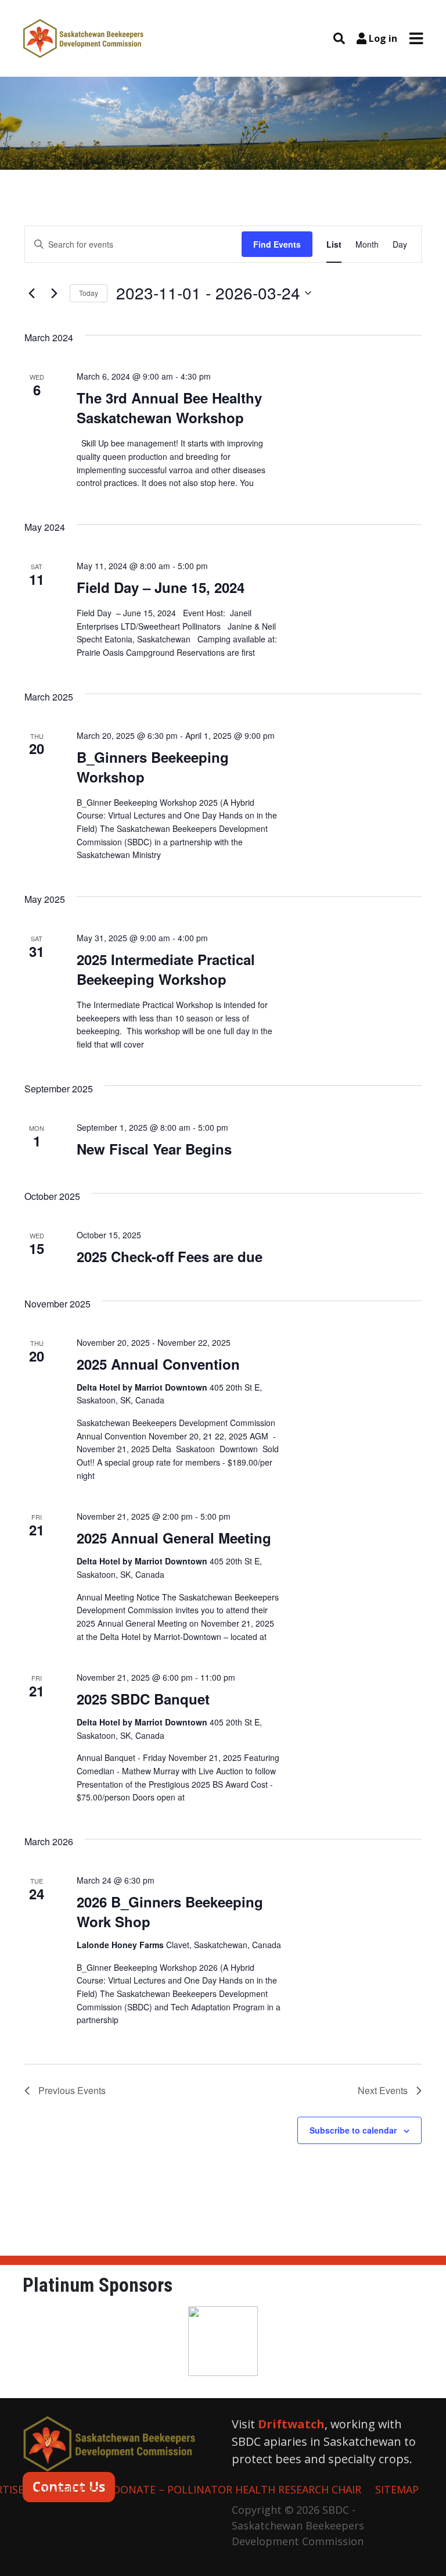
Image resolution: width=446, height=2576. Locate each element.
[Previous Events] (31, 293)
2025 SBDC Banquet (143, 1699)
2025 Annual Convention (158, 1364)
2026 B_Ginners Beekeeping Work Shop (170, 1912)
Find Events (277, 244)
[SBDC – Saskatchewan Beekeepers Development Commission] (84, 37)
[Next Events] (54, 293)
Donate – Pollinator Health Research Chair (237, 2489)
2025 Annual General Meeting (174, 1538)
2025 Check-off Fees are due (170, 1256)
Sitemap (397, 2489)
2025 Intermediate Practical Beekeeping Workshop (166, 969)
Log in (383, 38)
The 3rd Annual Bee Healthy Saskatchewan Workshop (169, 408)
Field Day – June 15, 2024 (161, 587)
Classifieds (68, 2489)
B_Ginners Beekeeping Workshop (153, 767)
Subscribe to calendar (353, 2130)
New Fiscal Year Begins (154, 1149)
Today (89, 293)
